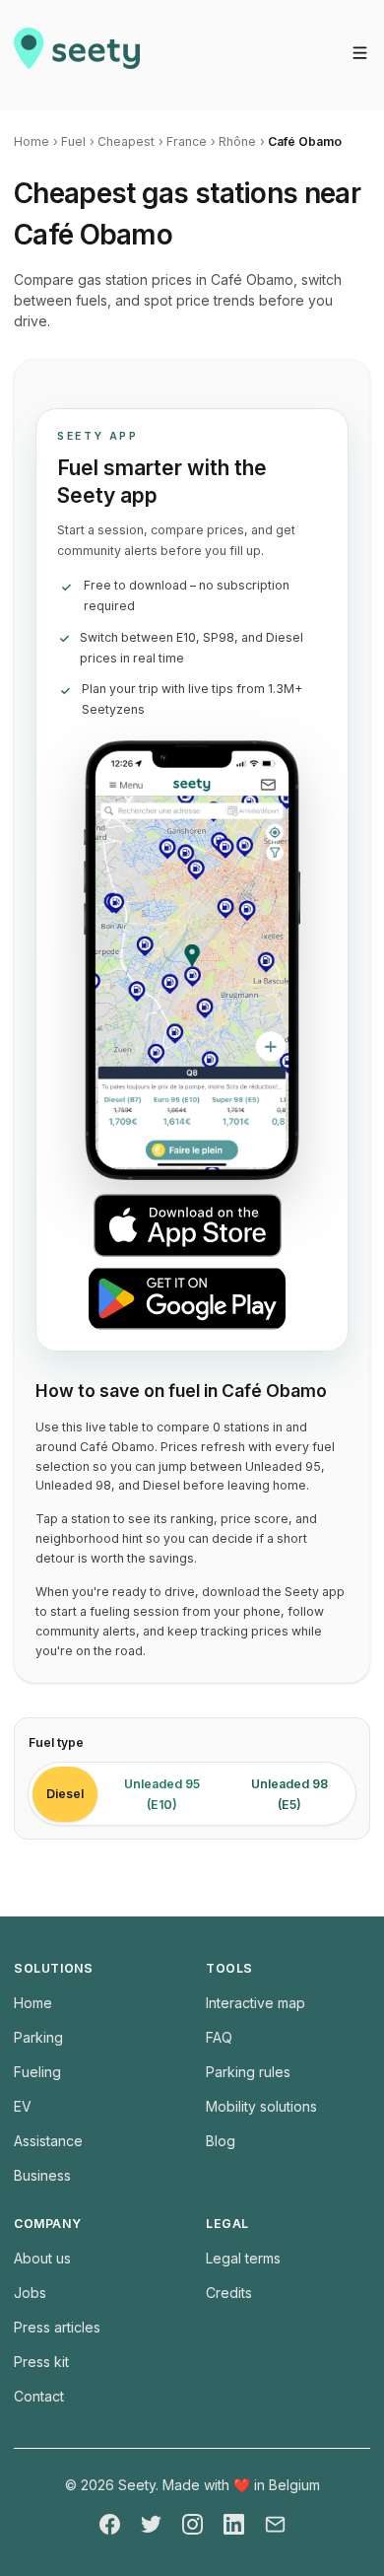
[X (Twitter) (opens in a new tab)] (151, 2524)
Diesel (65, 1794)
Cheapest (126, 141)
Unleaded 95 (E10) (162, 1794)
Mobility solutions (261, 2106)
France (187, 141)
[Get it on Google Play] (197, 1298)
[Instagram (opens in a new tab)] (192, 2524)
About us (42, 2258)
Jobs (30, 2293)
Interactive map (256, 2003)
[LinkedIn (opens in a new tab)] (234, 2524)
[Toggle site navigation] (360, 53)
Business (42, 2175)
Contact (39, 2396)
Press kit (41, 2362)
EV (23, 2106)
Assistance (48, 2141)
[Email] (275, 2524)
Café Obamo (305, 141)
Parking (38, 2037)
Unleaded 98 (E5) (289, 1794)
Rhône (237, 141)
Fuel (73, 141)
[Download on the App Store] (197, 1225)
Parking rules (248, 2072)
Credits (229, 2293)
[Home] (77, 55)
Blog (221, 2141)
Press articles (57, 2327)
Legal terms (243, 2258)
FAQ (219, 2037)
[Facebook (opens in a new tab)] (110, 2524)
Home (32, 141)
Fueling (37, 2072)
